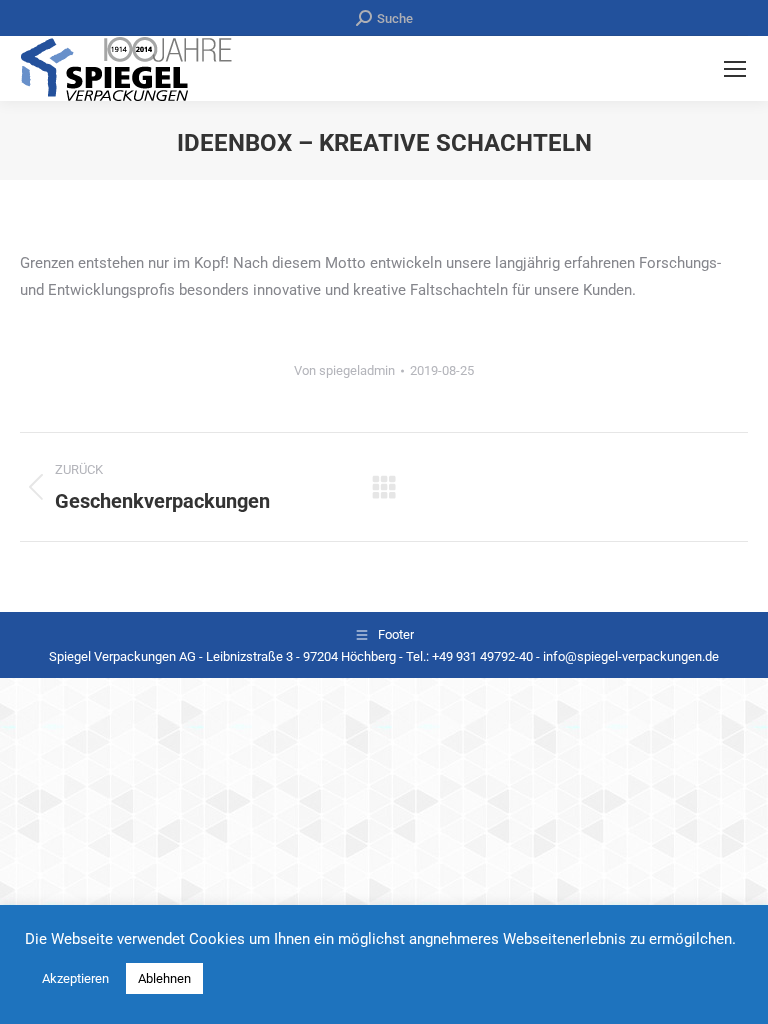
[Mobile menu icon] (735, 69)
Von (344, 370)
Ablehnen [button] (164, 978)
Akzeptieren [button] (75, 978)
